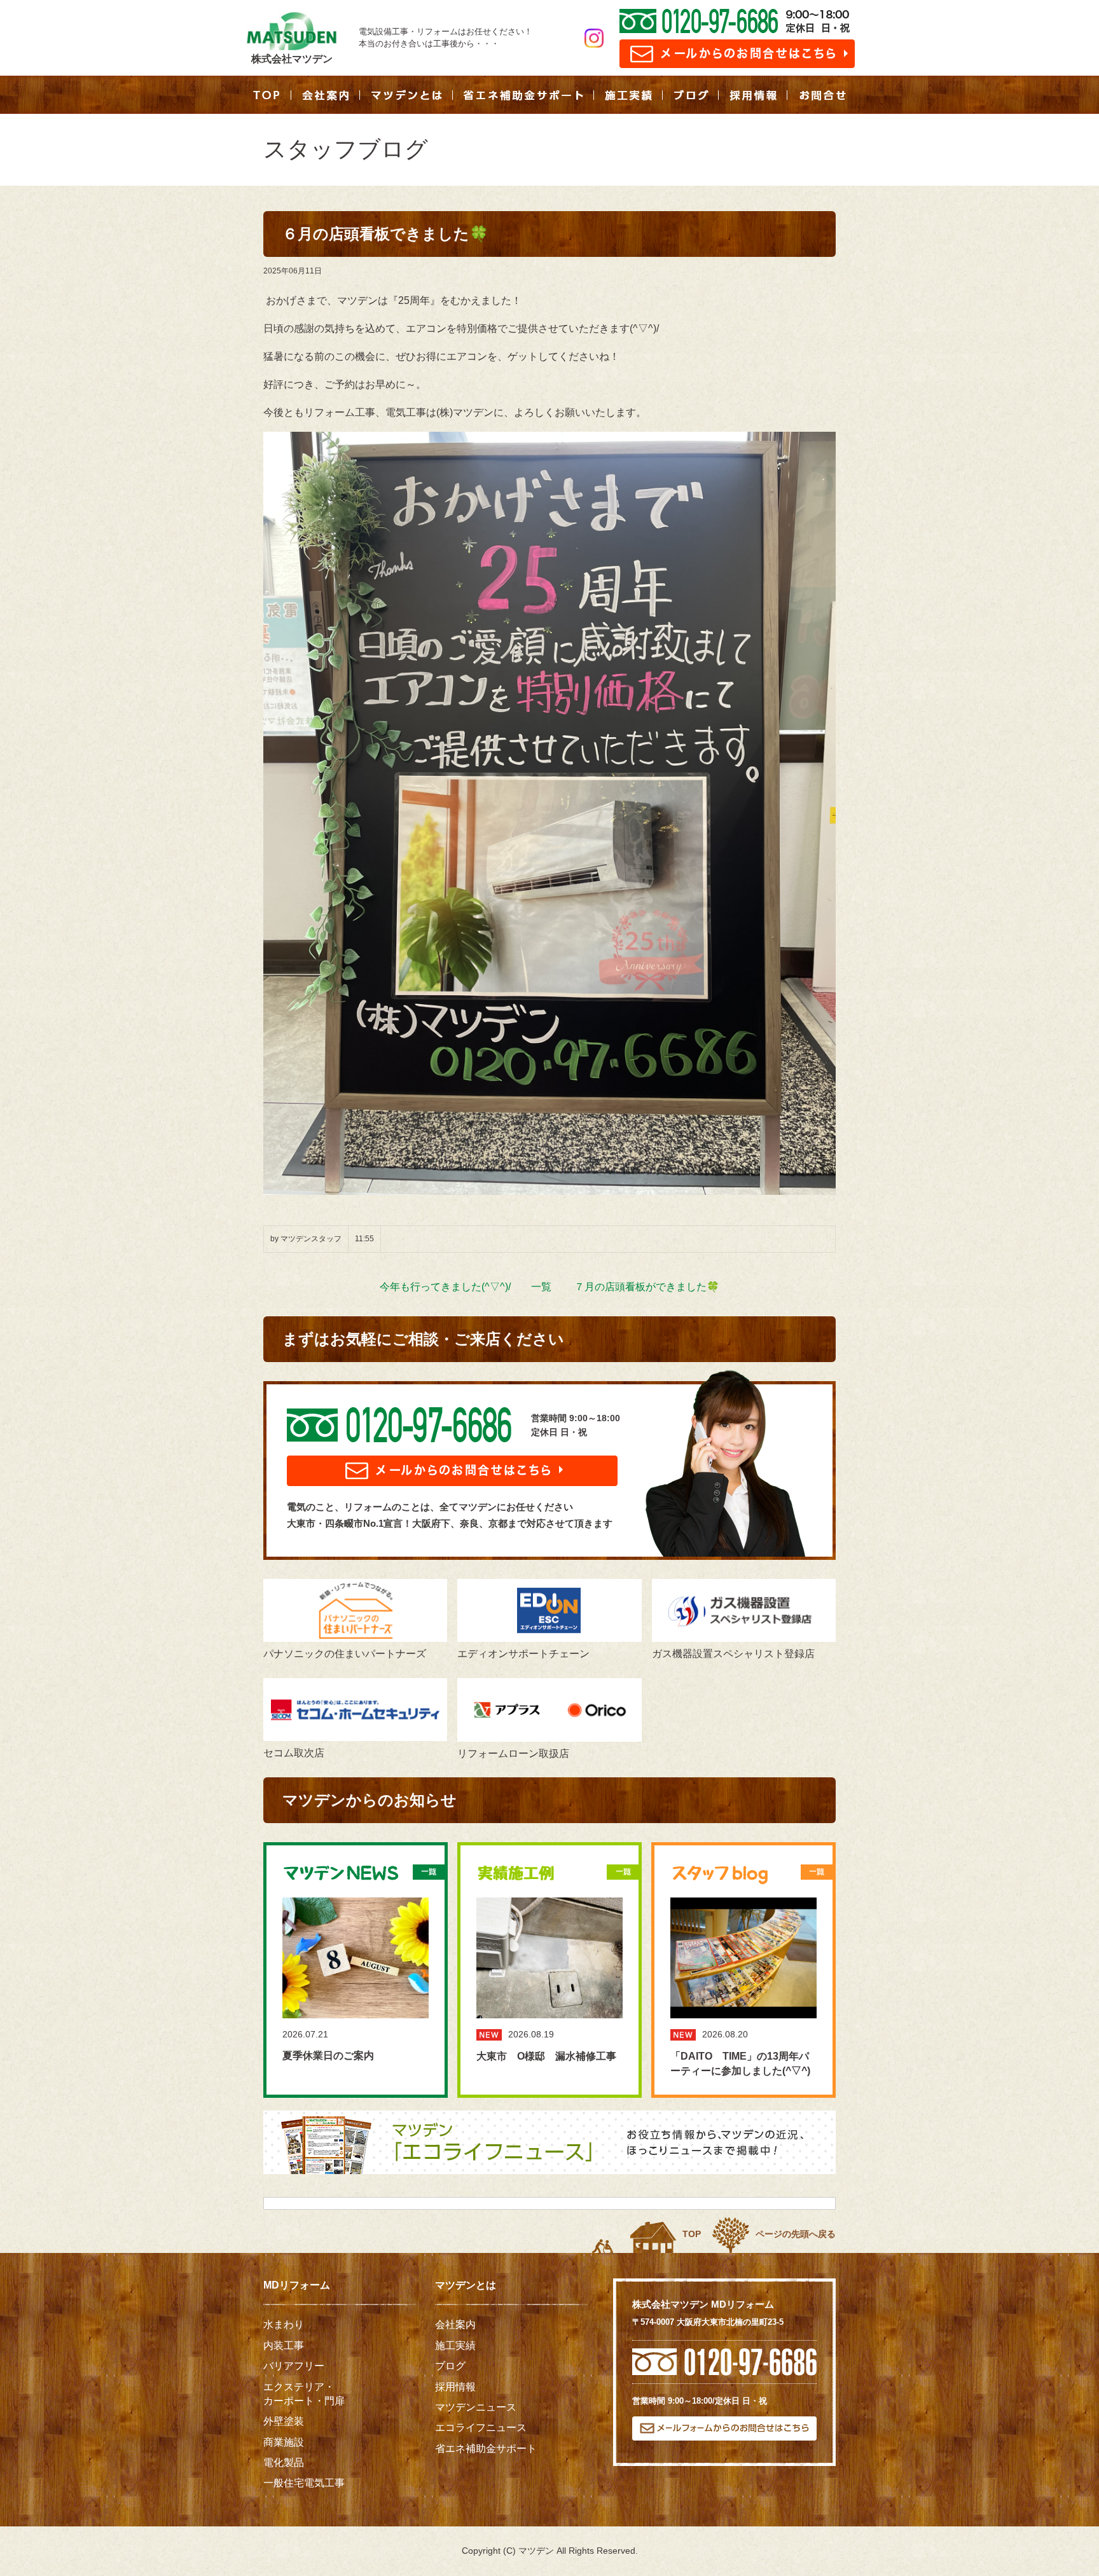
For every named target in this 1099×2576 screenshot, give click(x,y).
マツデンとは (466, 2285)
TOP (692, 2234)
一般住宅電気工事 (304, 2483)
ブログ (450, 2366)
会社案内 (455, 2325)
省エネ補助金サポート (486, 2449)
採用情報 (455, 2387)
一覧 (541, 1287)
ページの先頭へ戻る (796, 2234)
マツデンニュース (476, 2407)
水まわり (284, 2325)
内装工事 (284, 2345)
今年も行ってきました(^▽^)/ (445, 1287)
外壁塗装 (284, 2421)
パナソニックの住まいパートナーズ (345, 1654)
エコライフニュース (481, 2428)
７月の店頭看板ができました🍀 (647, 1287)
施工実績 (455, 2345)
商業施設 (284, 2442)
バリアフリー (294, 2366)
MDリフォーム (297, 2285)
